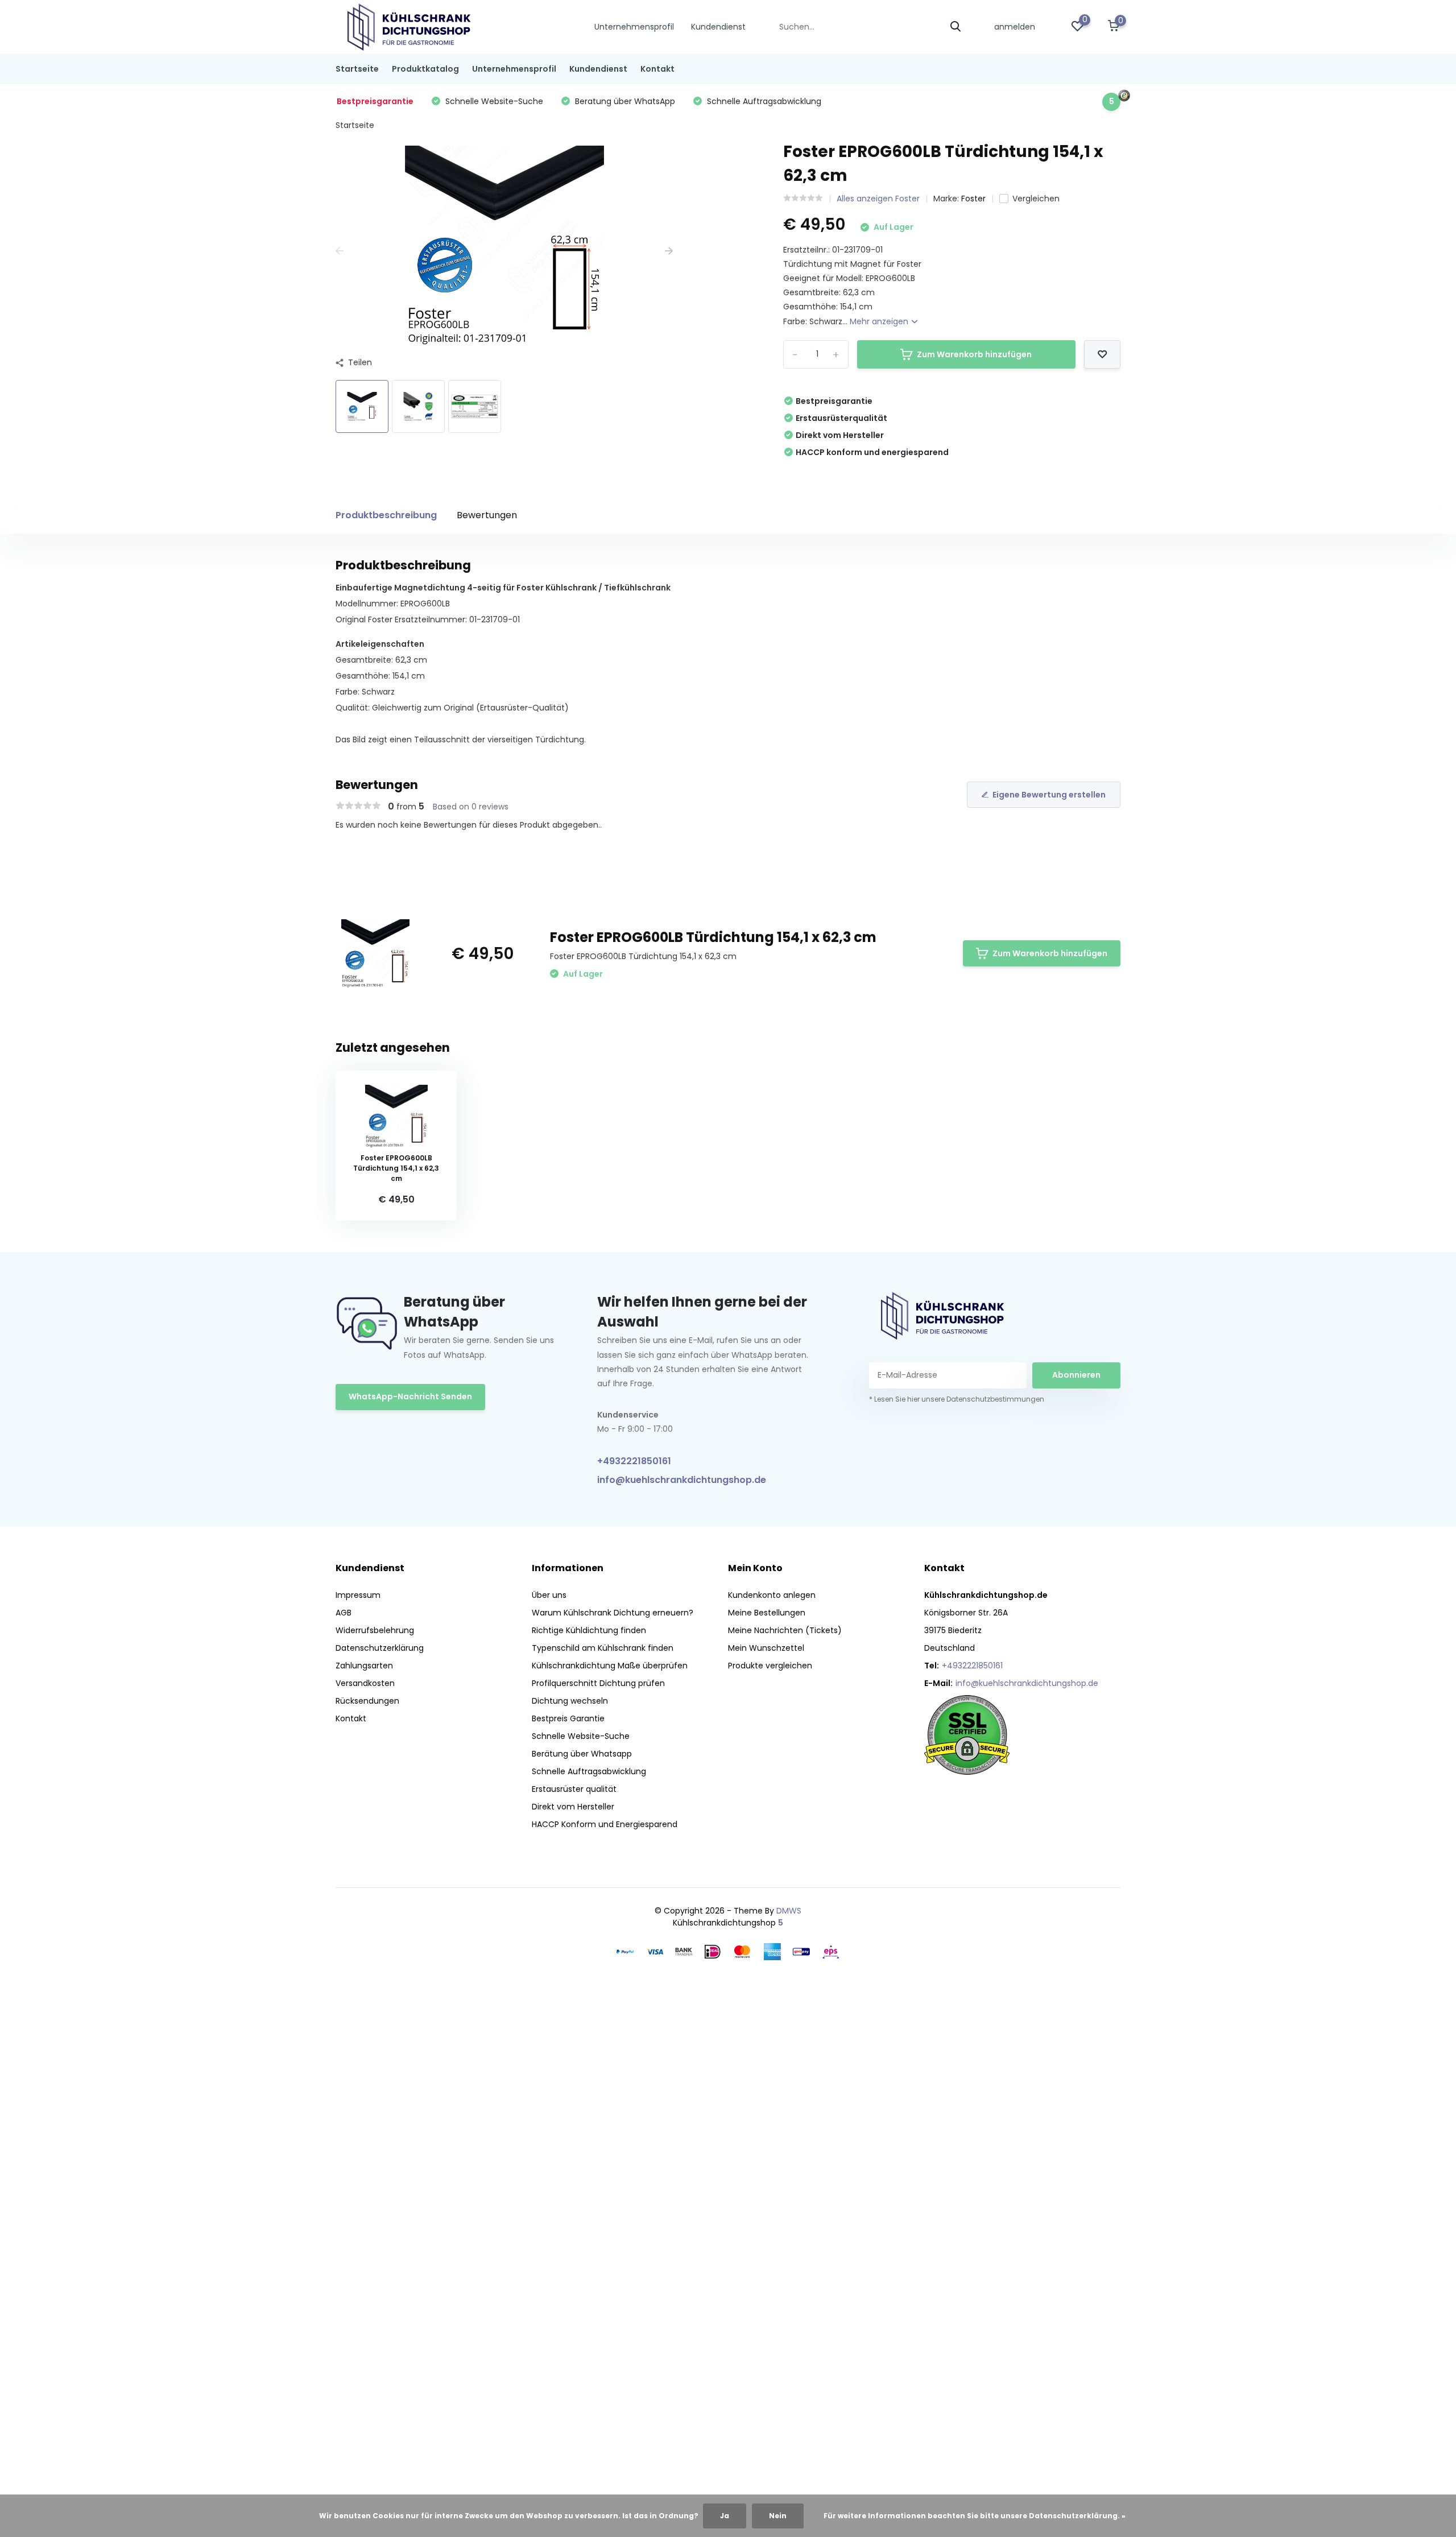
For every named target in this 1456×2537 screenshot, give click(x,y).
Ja (725, 2516)
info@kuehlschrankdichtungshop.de (682, 1480)
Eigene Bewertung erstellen (1049, 795)
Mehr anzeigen (880, 321)
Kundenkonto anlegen (772, 1595)
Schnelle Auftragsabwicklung (589, 1771)
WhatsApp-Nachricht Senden (410, 1396)
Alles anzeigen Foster (878, 199)
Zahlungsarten (364, 1666)
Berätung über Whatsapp (582, 1754)
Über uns (549, 1595)
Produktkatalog (425, 69)
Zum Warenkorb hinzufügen (974, 354)
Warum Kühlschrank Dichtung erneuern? (613, 1613)
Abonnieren (1076, 1375)
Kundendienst (718, 27)
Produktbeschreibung (386, 515)
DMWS (789, 1911)
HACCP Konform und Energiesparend (605, 1824)
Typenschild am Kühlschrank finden (603, 1648)
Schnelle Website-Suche (581, 1736)
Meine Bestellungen (767, 1613)
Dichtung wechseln (570, 1701)
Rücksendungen (367, 1701)
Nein (778, 2516)
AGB (344, 1613)
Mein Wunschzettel (766, 1648)
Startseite (357, 69)
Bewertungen (487, 515)
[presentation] (340, 251)
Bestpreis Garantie (568, 1718)
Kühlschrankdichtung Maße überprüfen (610, 1666)
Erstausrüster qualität (574, 1789)
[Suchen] (956, 27)
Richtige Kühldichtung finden (589, 1630)
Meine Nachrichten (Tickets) (785, 1630)
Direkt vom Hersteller (573, 1807)
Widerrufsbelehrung (375, 1630)
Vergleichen (1036, 199)
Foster (973, 199)
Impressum (358, 1595)
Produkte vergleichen (770, 1666)
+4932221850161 (634, 1461)
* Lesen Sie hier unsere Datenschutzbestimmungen (957, 1399)
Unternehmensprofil (634, 27)
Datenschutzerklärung (380, 1648)
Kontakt (657, 69)
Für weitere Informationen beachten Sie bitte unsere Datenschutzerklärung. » (975, 2516)
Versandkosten (365, 1683)
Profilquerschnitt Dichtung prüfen (598, 1683)
